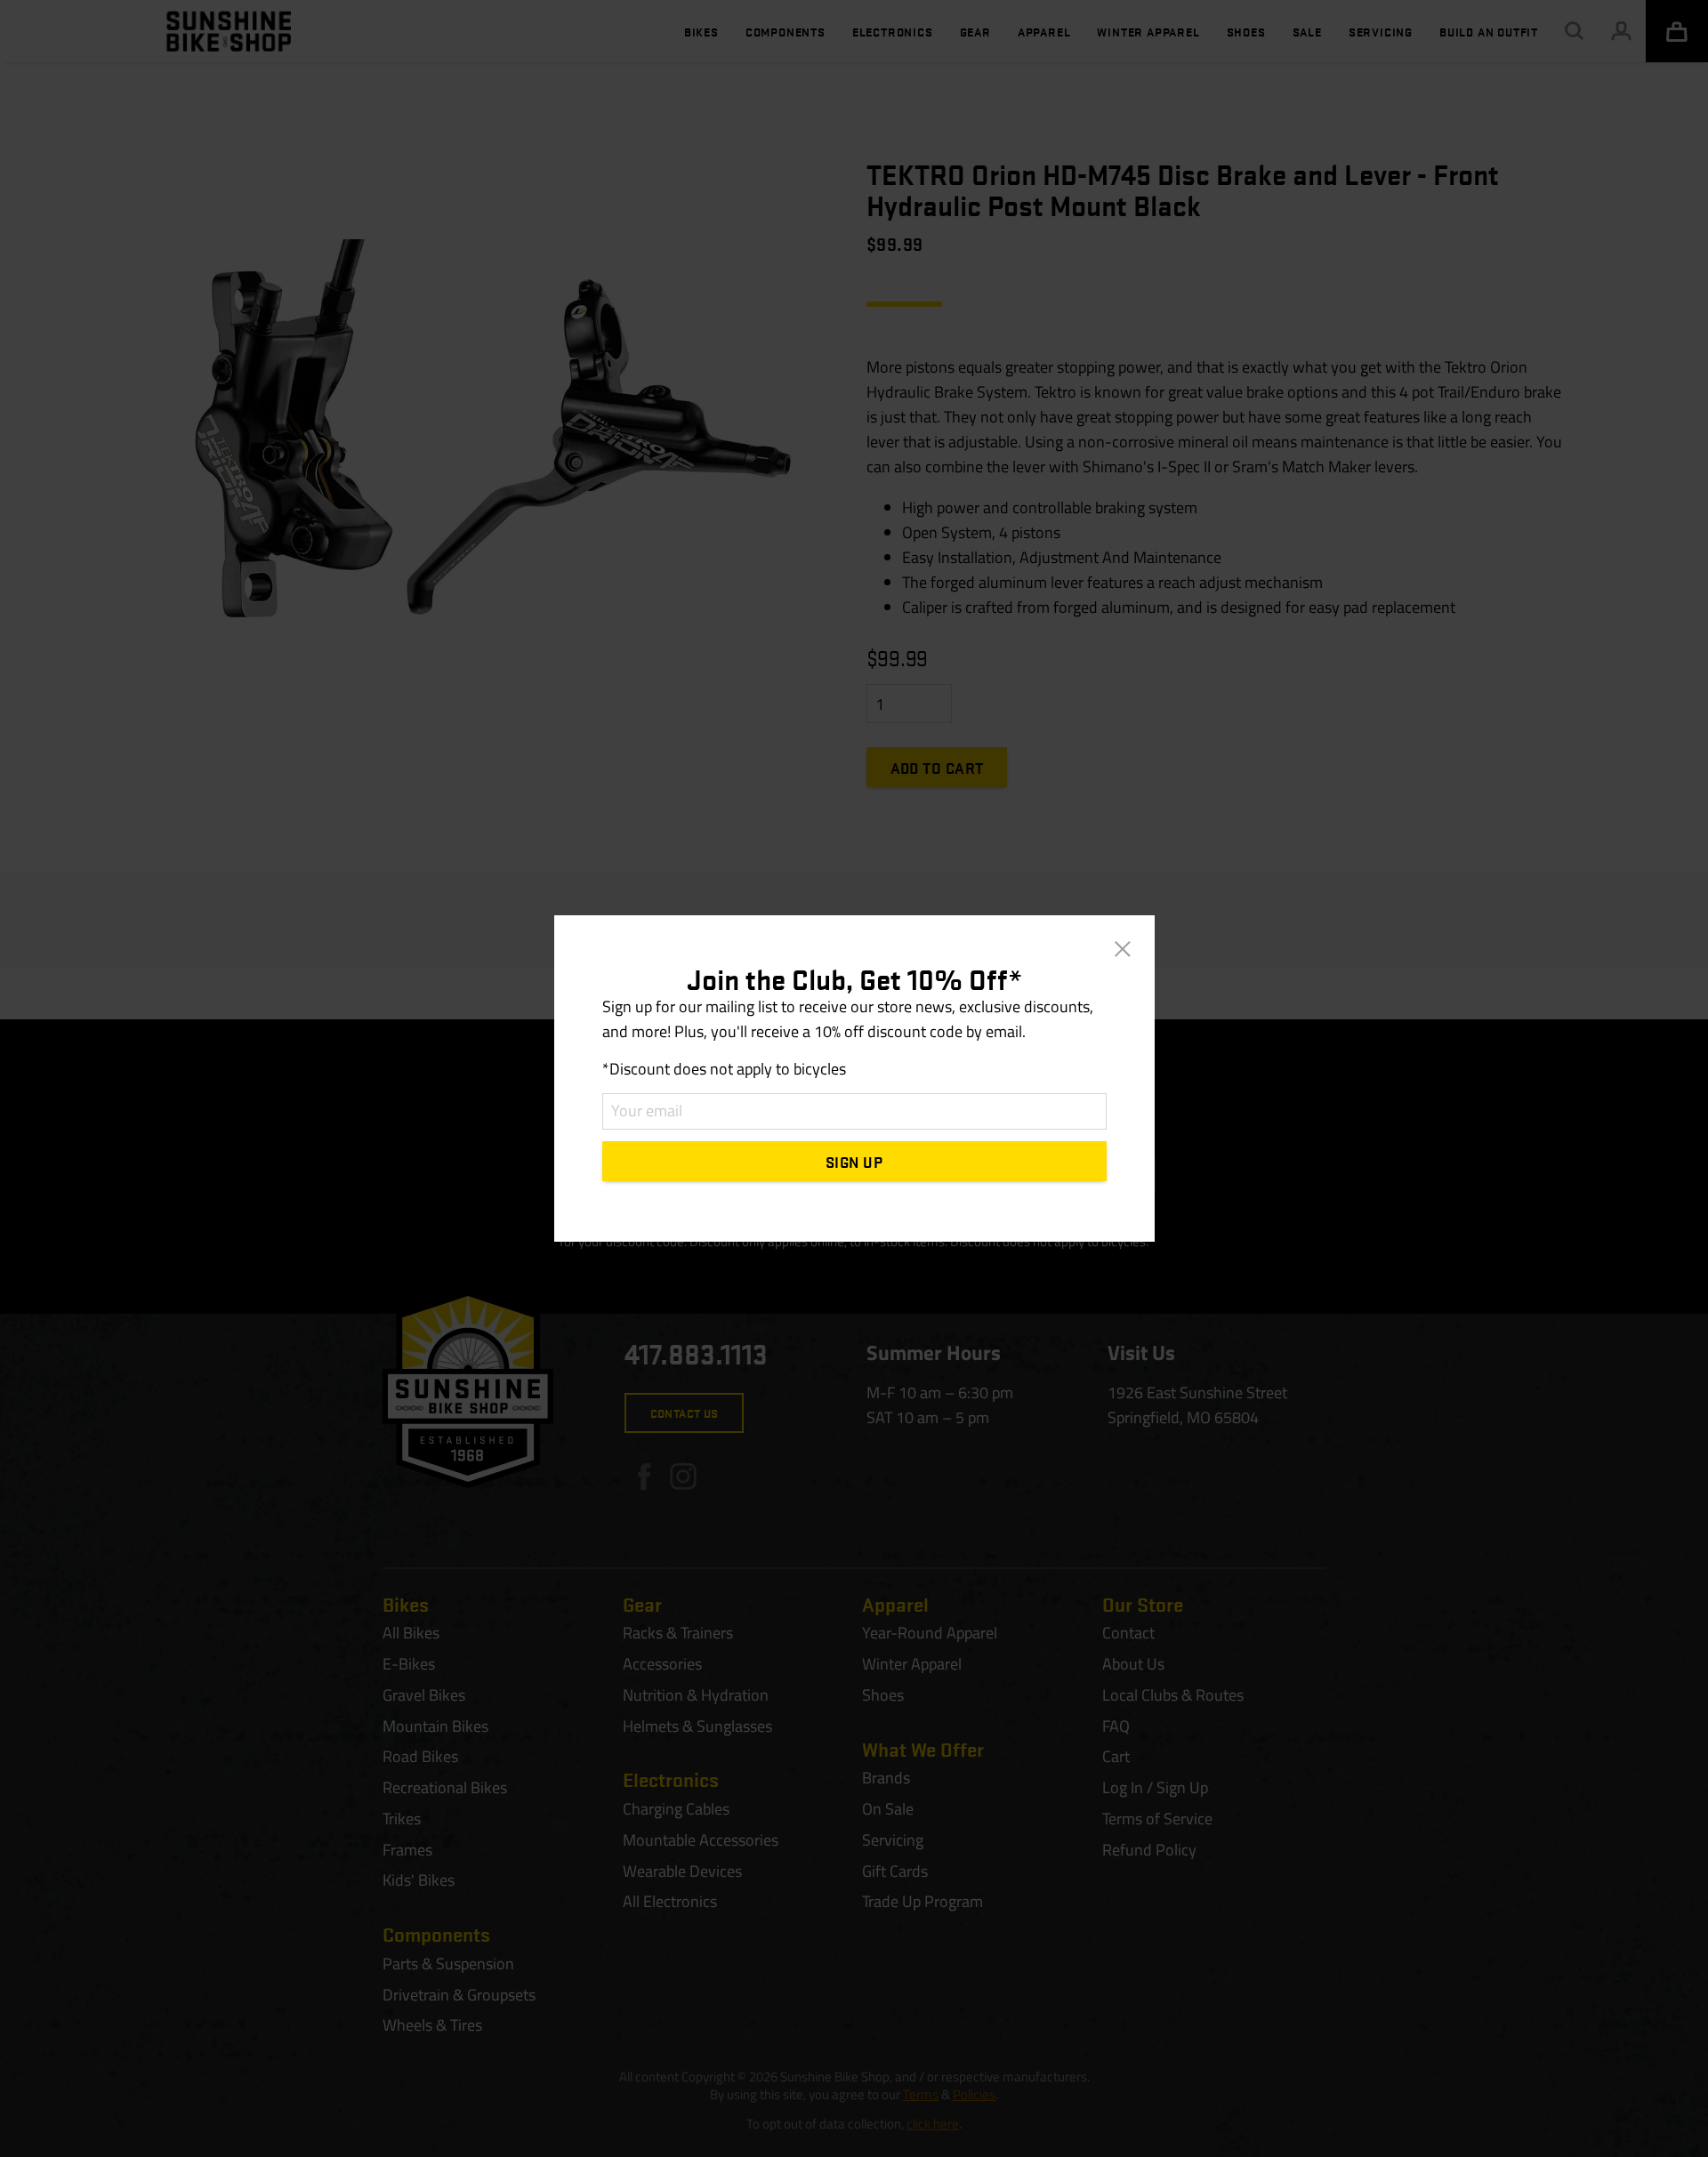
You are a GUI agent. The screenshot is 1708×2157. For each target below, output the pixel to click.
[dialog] (854, 1078)
